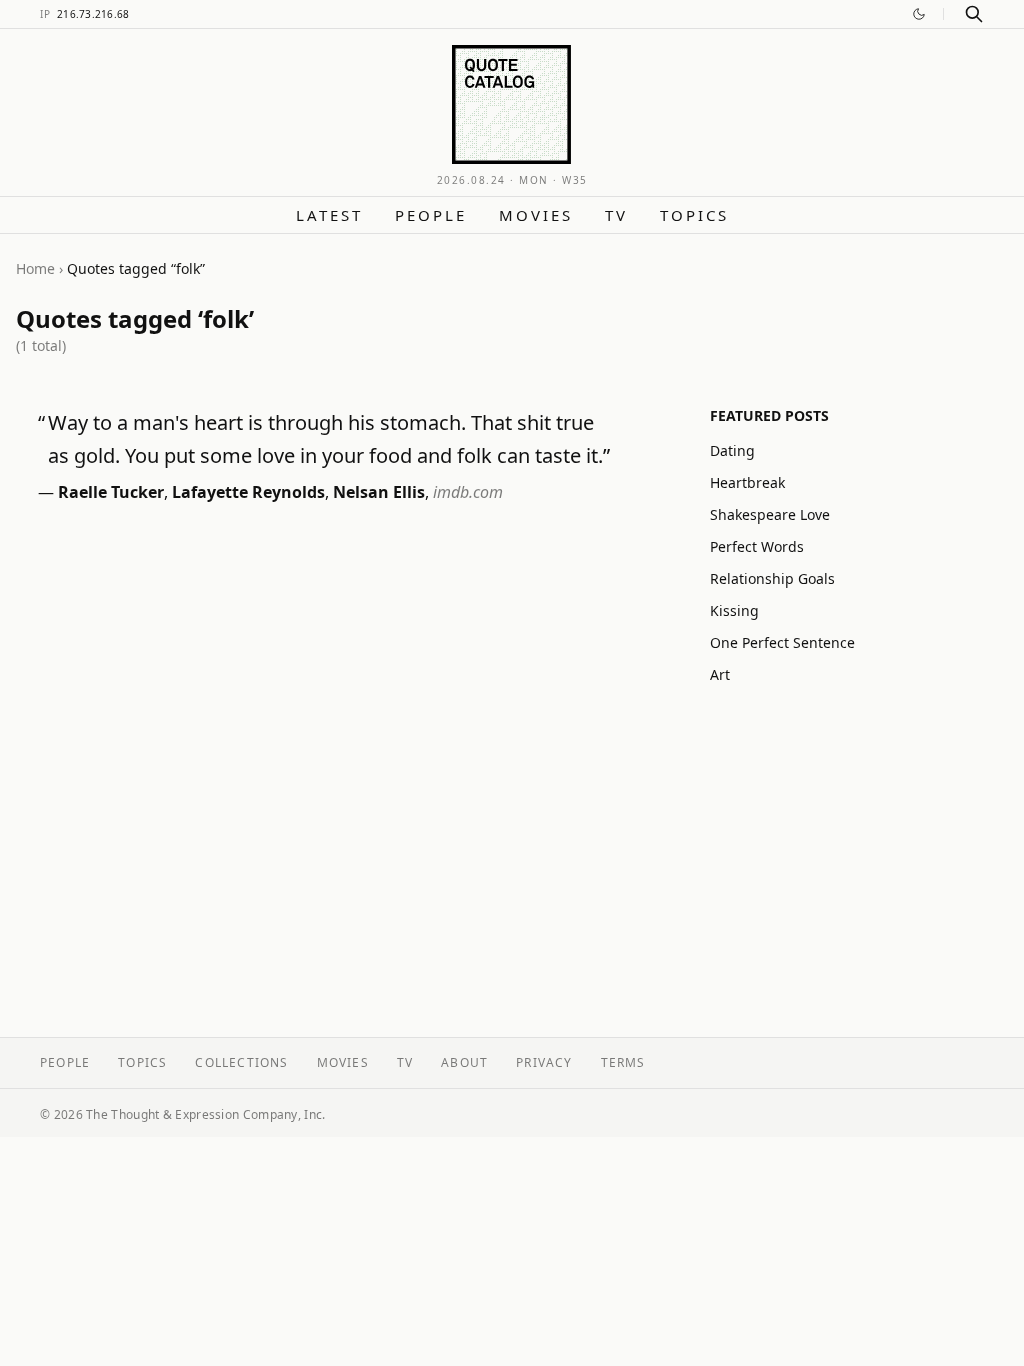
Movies (536, 215)
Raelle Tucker (111, 492)
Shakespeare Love (770, 514)
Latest (329, 215)
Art (720, 674)
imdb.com (468, 492)
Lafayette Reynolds (248, 492)
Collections (241, 1062)
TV (616, 215)
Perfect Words (757, 546)
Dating (732, 450)
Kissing (734, 610)
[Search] (974, 14)
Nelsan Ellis (379, 492)
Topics (694, 215)
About (464, 1062)
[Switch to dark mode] (919, 14)
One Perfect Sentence (782, 642)
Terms (623, 1062)
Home (35, 268)
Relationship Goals (772, 578)
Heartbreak (747, 482)
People (431, 215)
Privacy (544, 1062)
